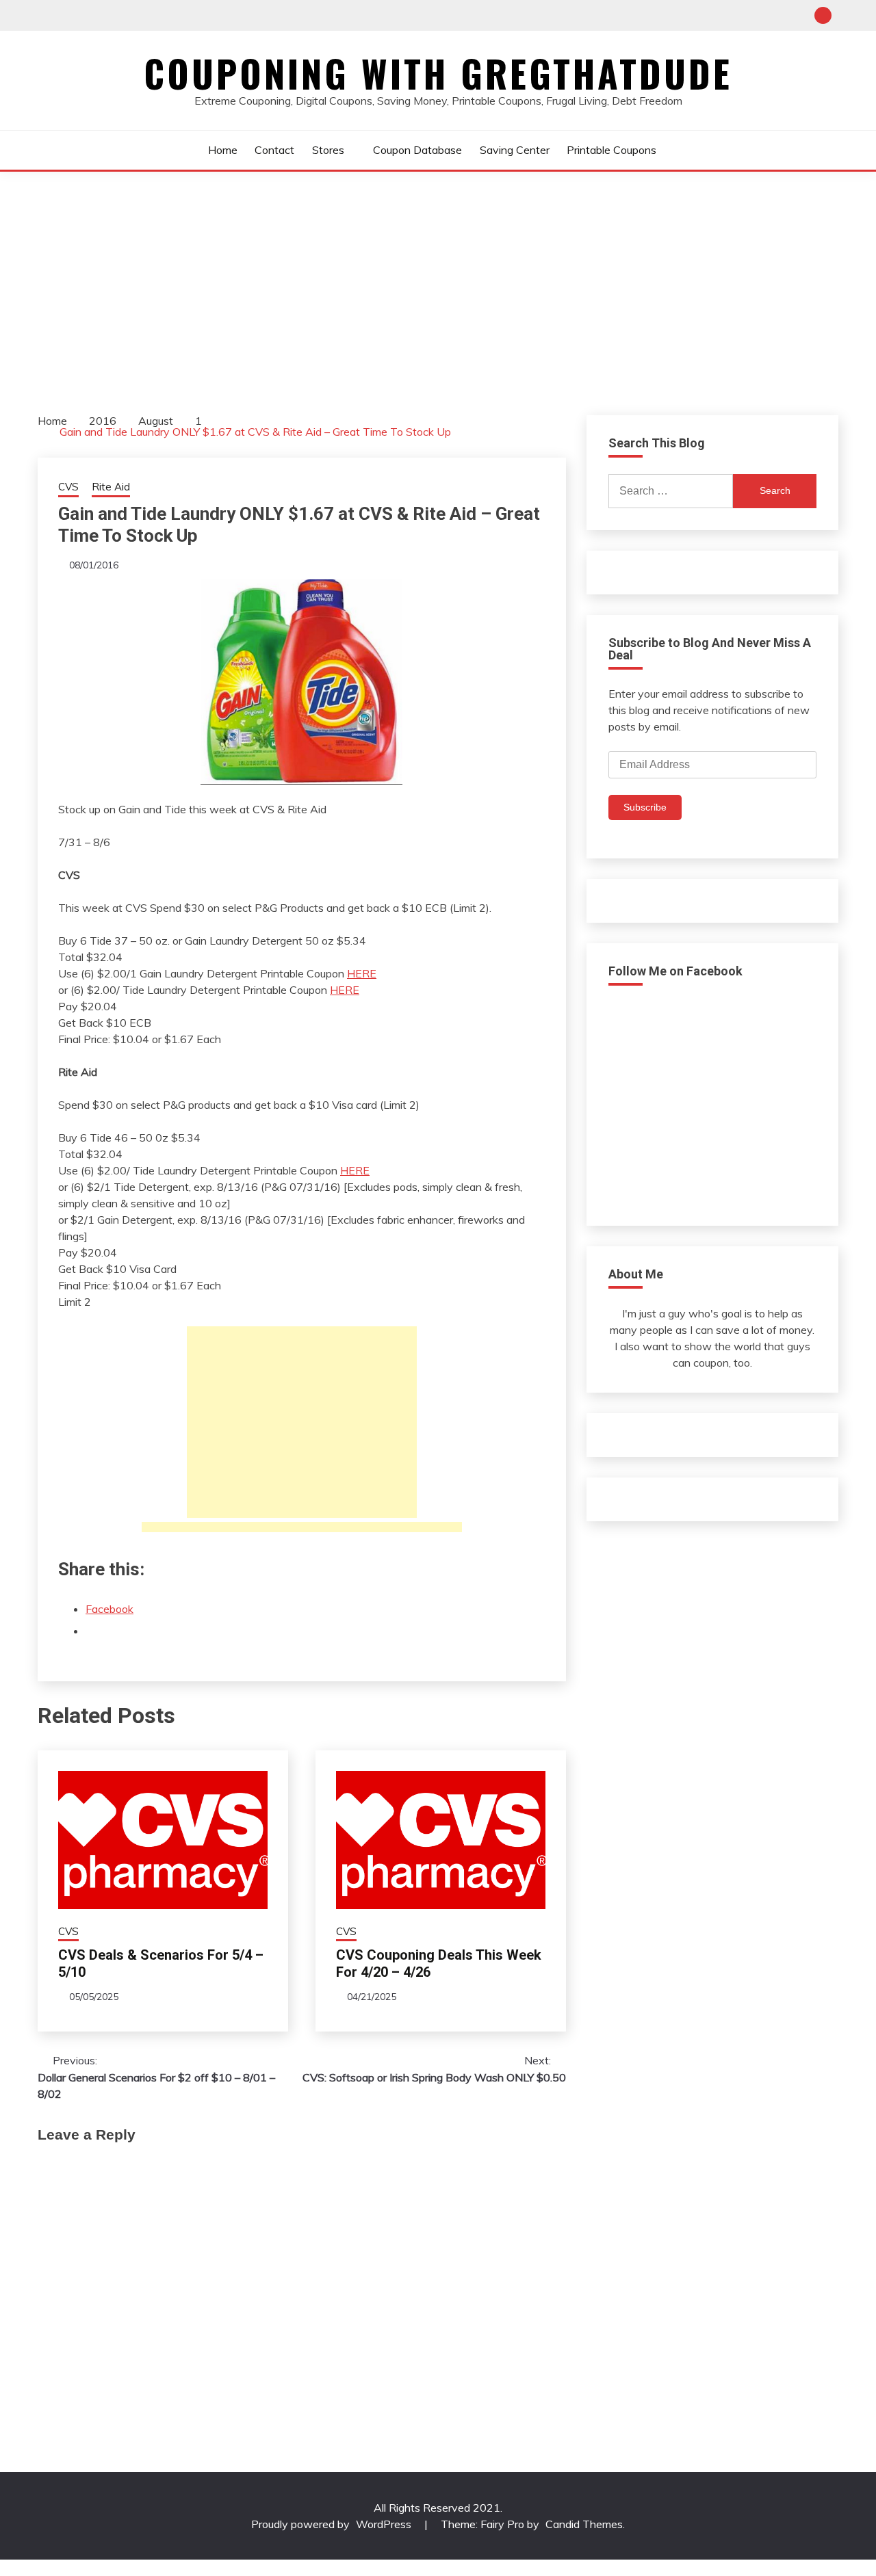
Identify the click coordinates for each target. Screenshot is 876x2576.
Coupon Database (417, 150)
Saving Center (515, 150)
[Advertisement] (438, 274)
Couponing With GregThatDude (438, 73)
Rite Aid (111, 487)
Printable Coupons (611, 150)
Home (223, 150)
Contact (274, 150)
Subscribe (645, 807)
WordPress (384, 2524)
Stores (328, 150)
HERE (362, 973)
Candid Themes (584, 2524)
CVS (68, 487)
